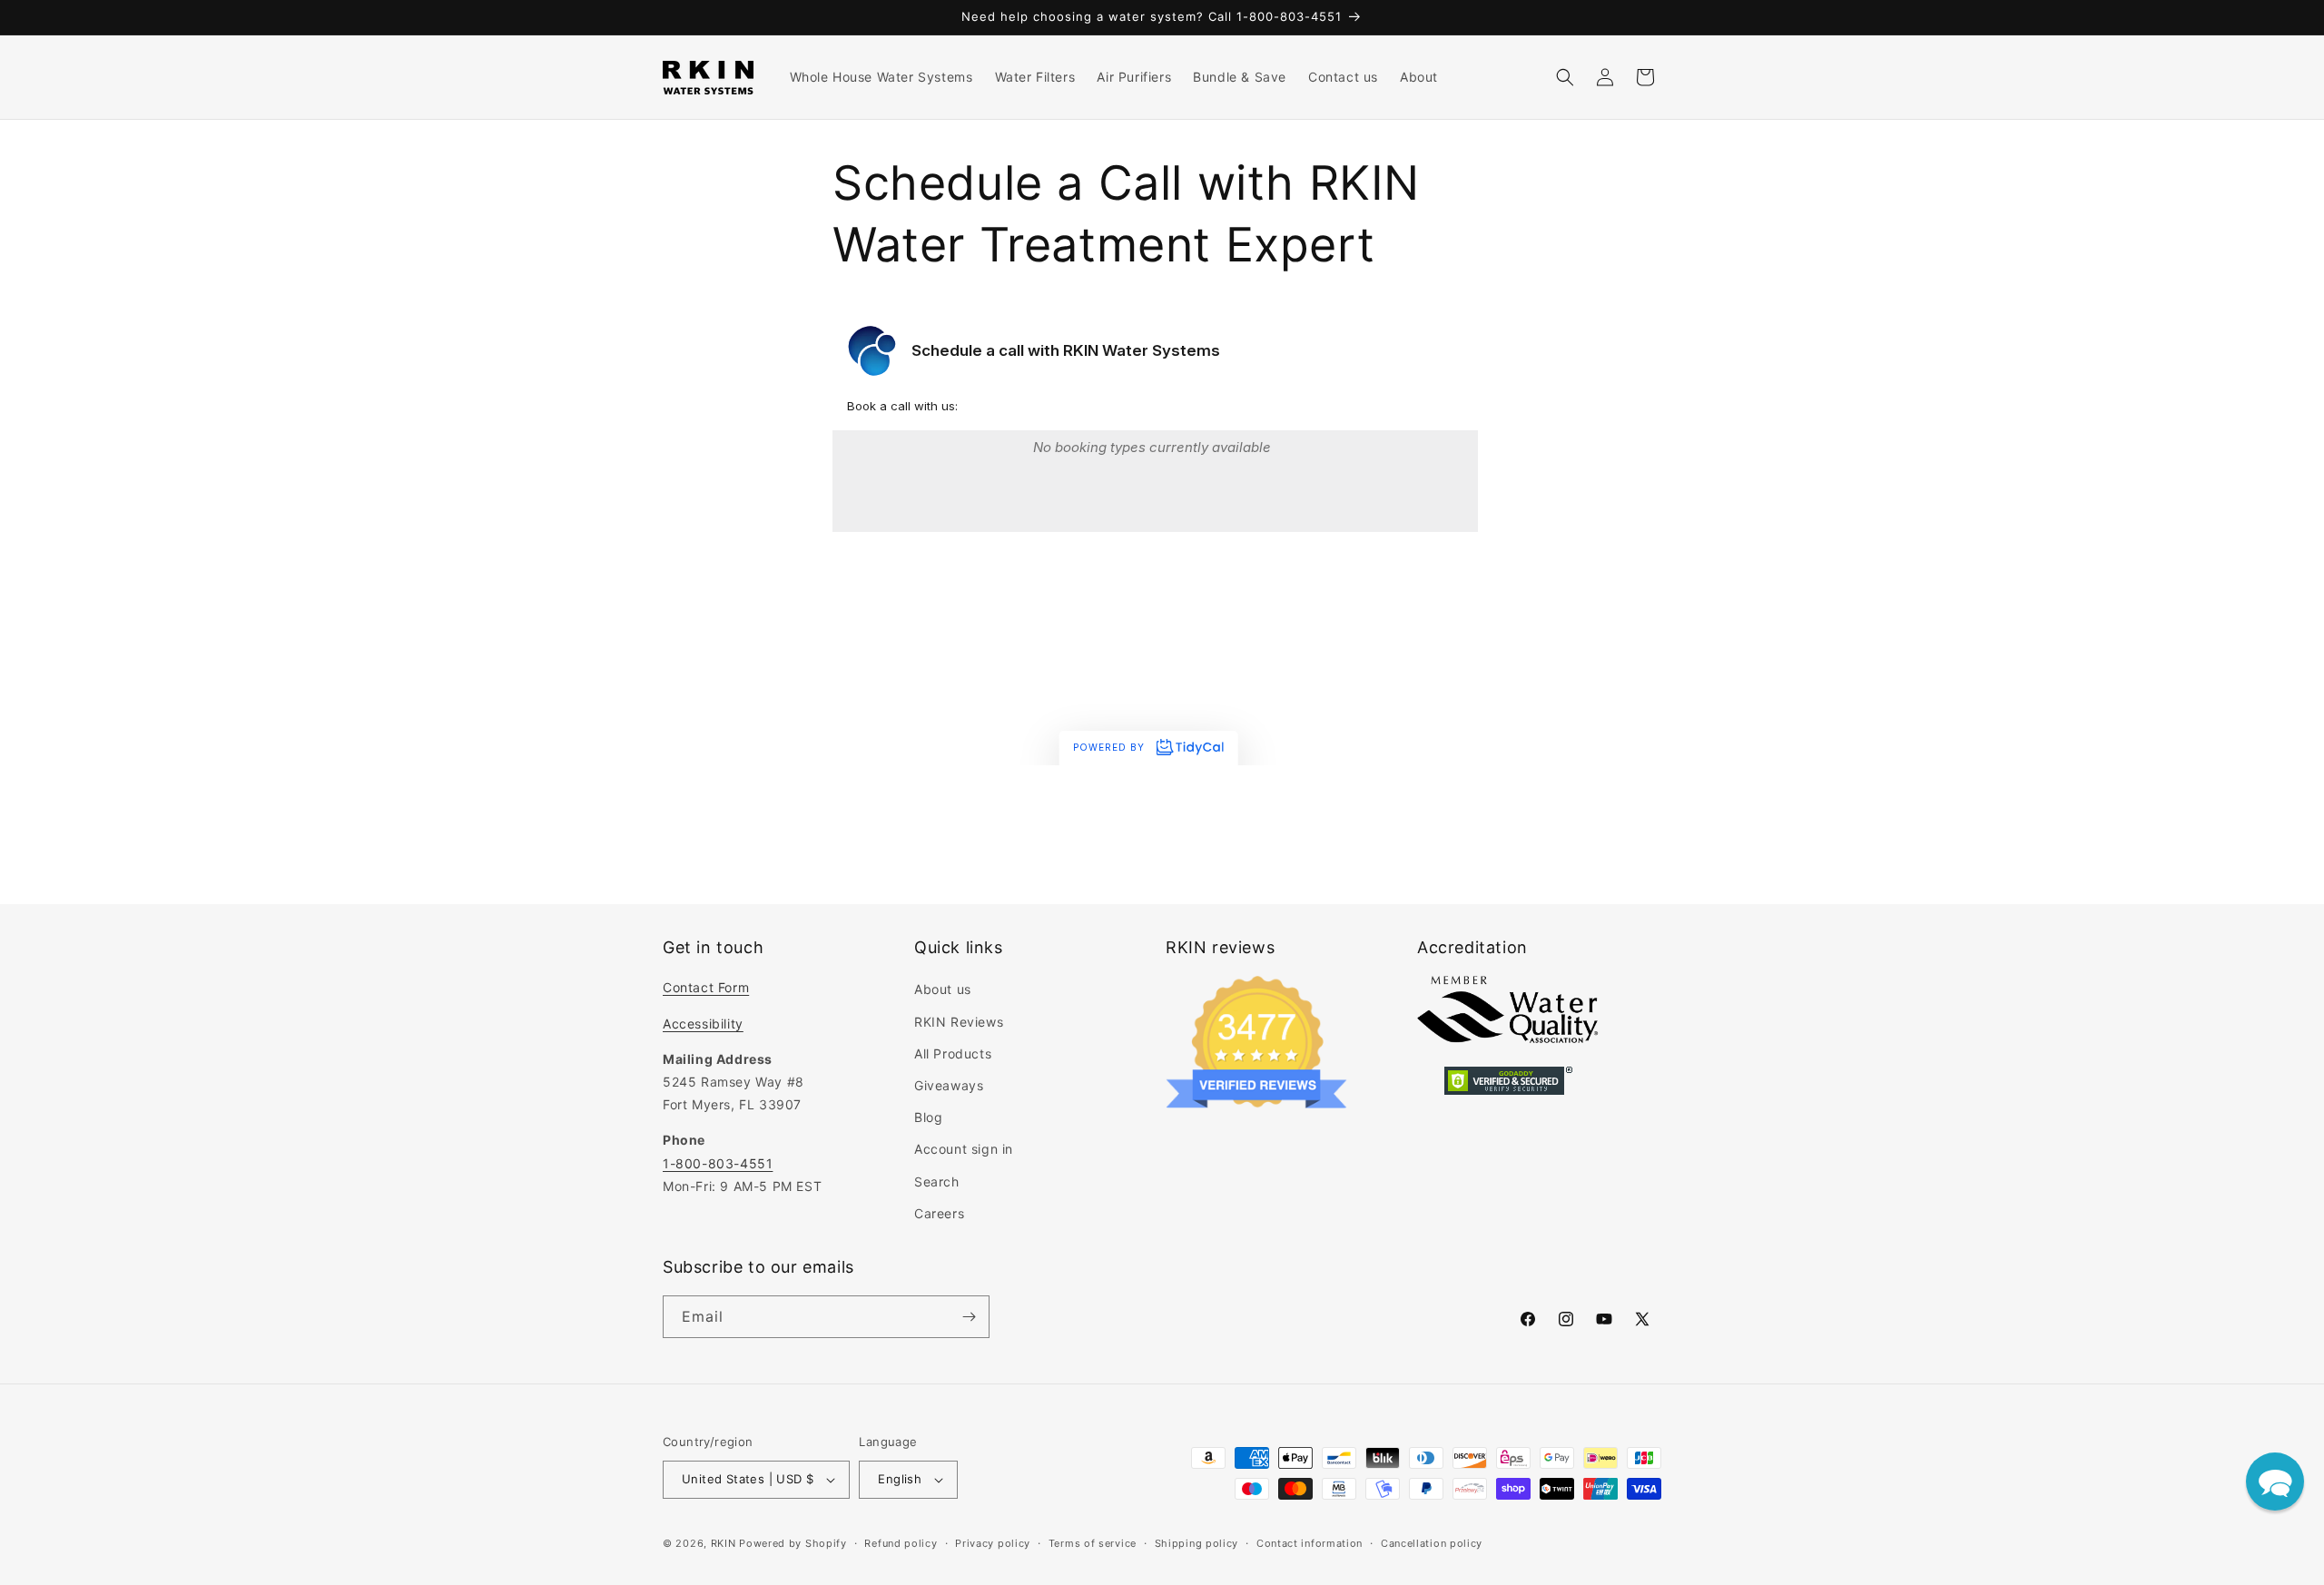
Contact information (1310, 1543)
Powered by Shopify (793, 1543)
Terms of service (1093, 1543)
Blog (928, 1117)
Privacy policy (993, 1543)
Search (937, 1181)
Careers (939, 1213)
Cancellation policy (1432, 1543)
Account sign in (964, 1149)
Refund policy (901, 1543)
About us (943, 989)
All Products (953, 1053)
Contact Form (706, 987)
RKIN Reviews (959, 1022)
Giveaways (949, 1085)
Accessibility (703, 1024)
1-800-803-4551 (718, 1163)
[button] (1565, 77)
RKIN (724, 1543)
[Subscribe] (969, 1317)
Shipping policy (1197, 1543)
